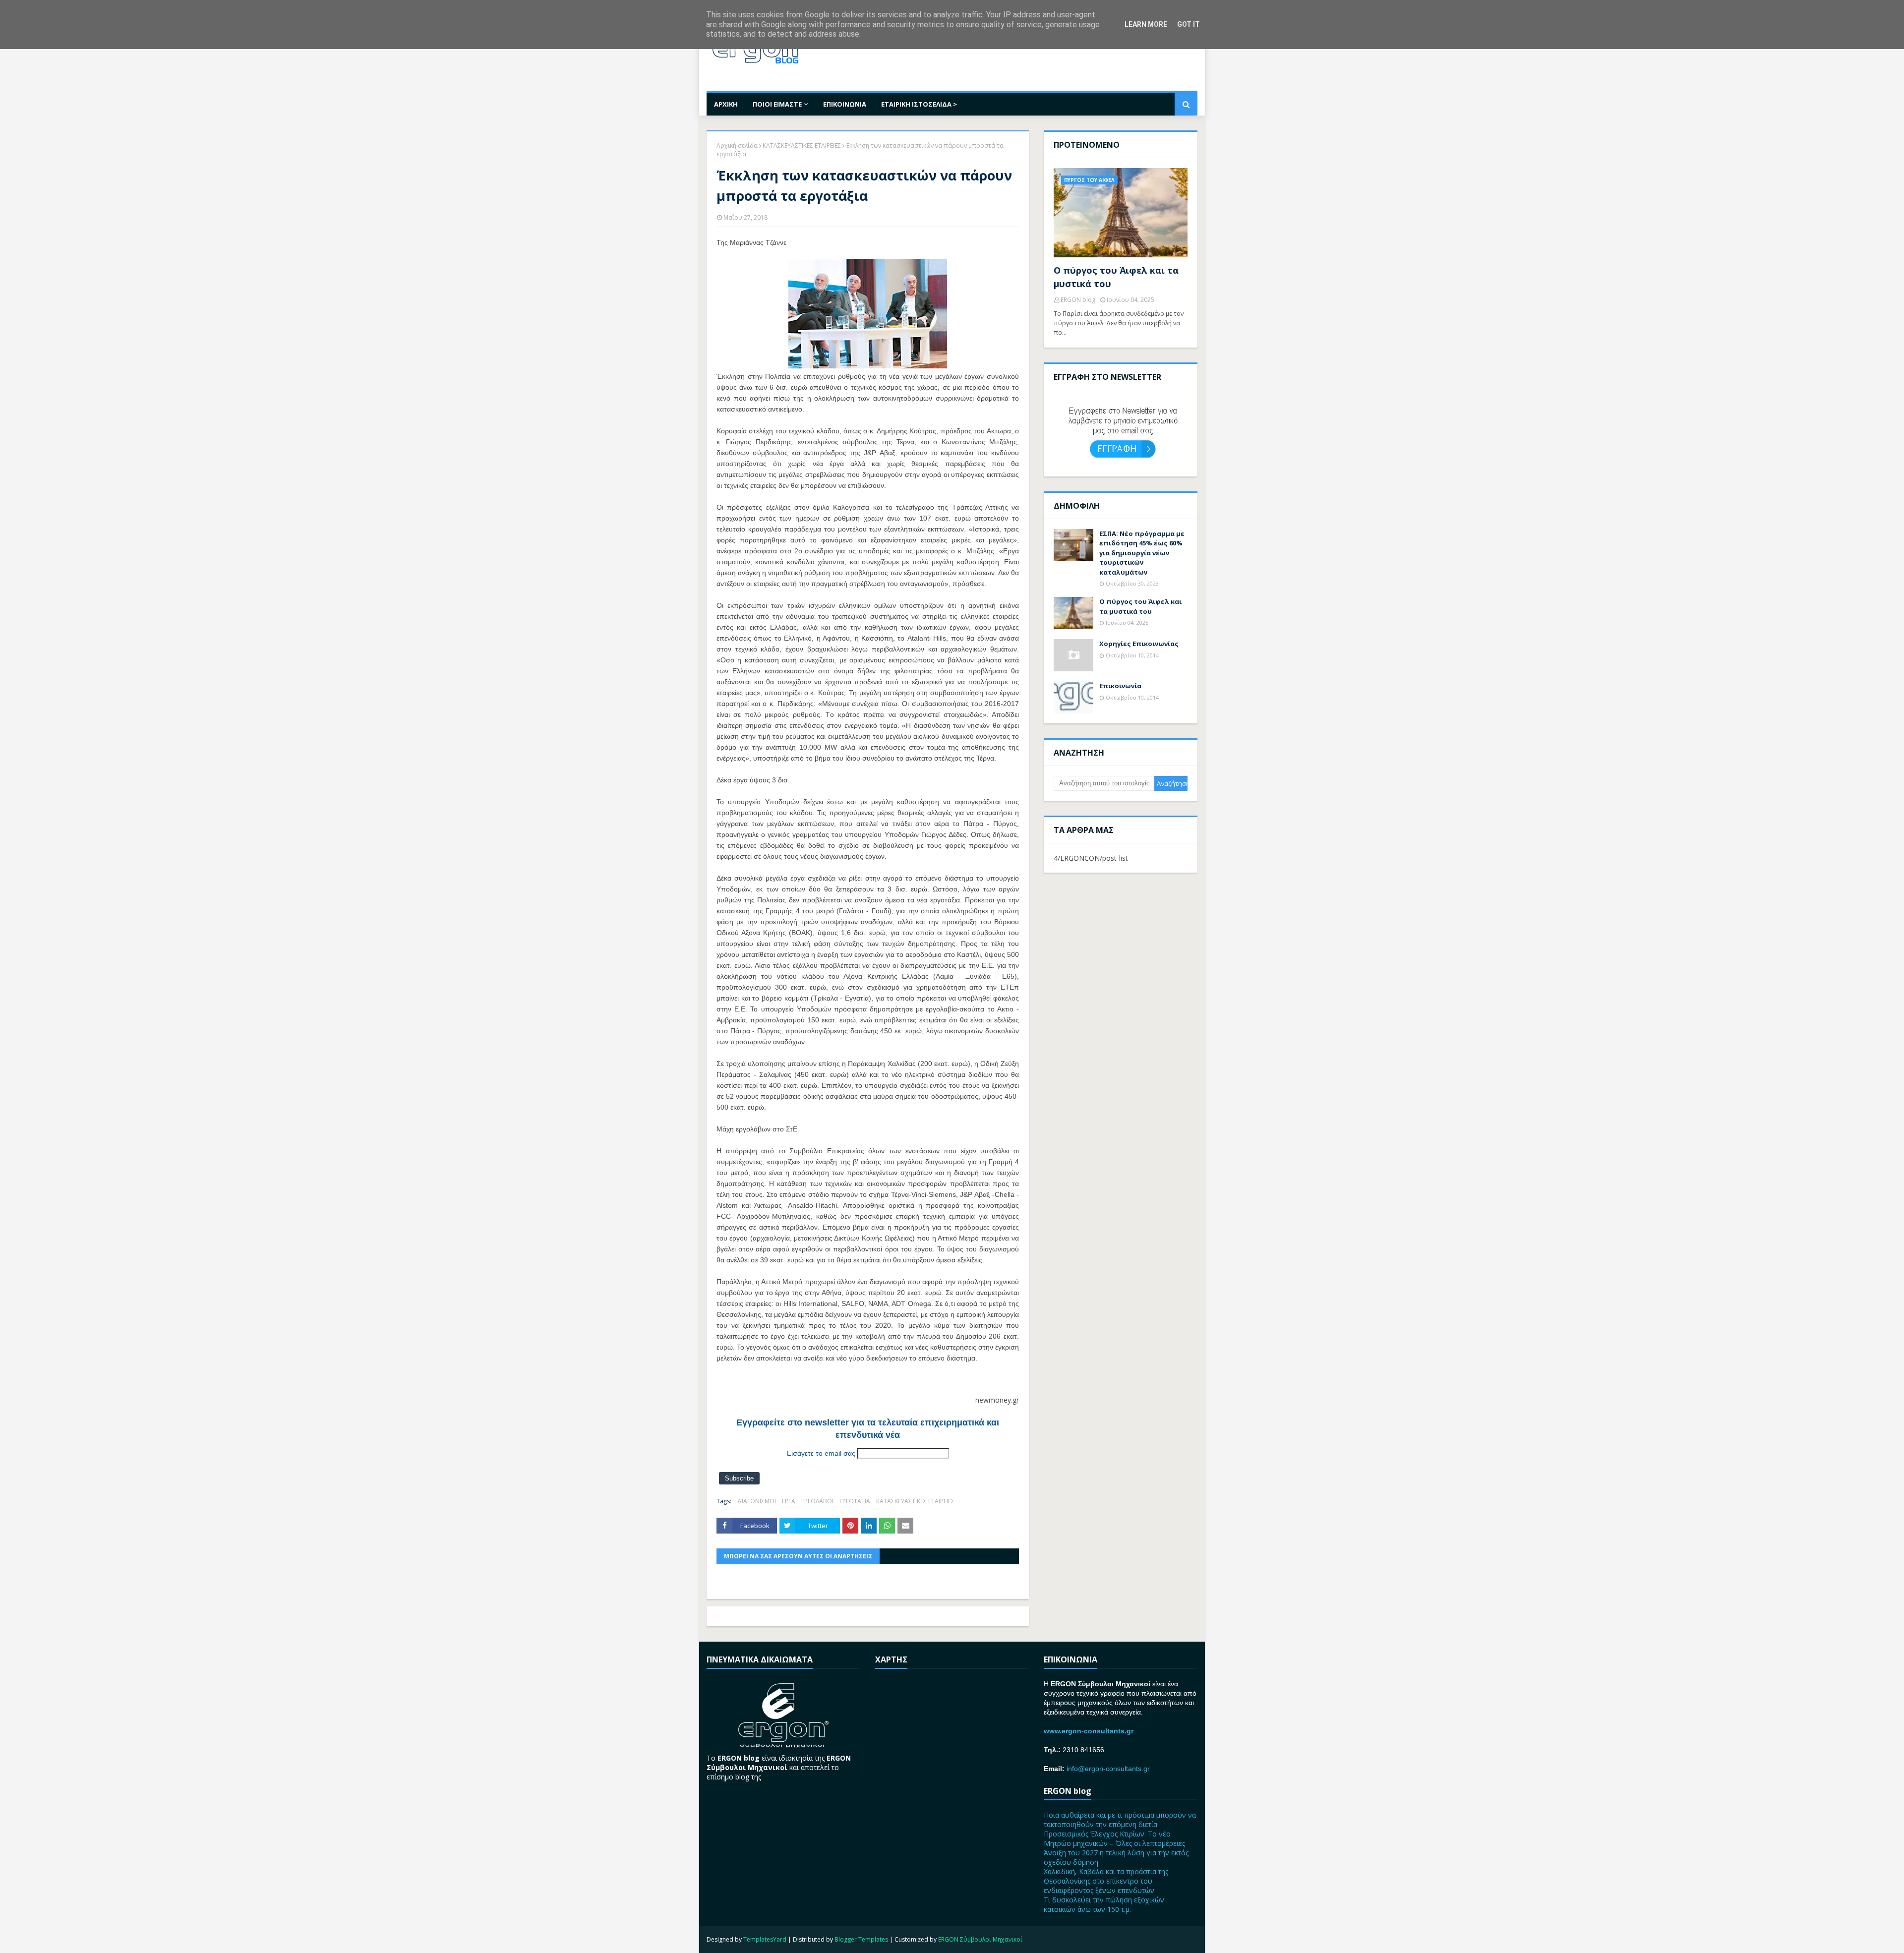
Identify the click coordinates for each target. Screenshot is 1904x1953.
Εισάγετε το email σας (821, 1453)
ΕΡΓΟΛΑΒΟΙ (817, 1501)
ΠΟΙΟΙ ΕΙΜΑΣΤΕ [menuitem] (777, 104)
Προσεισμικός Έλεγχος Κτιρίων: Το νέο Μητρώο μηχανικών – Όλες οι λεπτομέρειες (1114, 1838)
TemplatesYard (765, 1939)
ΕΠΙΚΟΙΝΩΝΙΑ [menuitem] (845, 104)
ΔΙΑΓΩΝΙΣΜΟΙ (757, 1501)
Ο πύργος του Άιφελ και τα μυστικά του (1116, 277)
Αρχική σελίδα (737, 146)
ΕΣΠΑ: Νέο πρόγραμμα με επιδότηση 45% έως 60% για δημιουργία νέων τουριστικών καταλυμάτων (1142, 553)
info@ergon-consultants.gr (1108, 1769)
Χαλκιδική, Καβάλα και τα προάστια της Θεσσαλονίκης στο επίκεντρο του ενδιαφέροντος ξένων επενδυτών (1106, 1881)
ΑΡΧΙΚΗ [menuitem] (726, 104)
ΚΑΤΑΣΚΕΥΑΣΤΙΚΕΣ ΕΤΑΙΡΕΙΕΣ (802, 146)
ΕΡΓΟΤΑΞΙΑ (855, 1501)
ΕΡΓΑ (789, 1501)
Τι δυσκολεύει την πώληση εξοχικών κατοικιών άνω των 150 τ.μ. (1104, 1904)
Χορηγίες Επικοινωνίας (1139, 644)
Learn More (1146, 24)
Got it (1189, 24)
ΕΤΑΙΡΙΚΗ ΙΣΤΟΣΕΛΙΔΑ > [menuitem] (919, 104)
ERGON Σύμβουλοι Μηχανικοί (980, 1939)
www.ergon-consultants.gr (1089, 1731)
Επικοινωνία (1120, 686)
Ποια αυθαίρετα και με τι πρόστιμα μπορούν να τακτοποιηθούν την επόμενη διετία (1120, 1820)
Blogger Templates (861, 1939)
